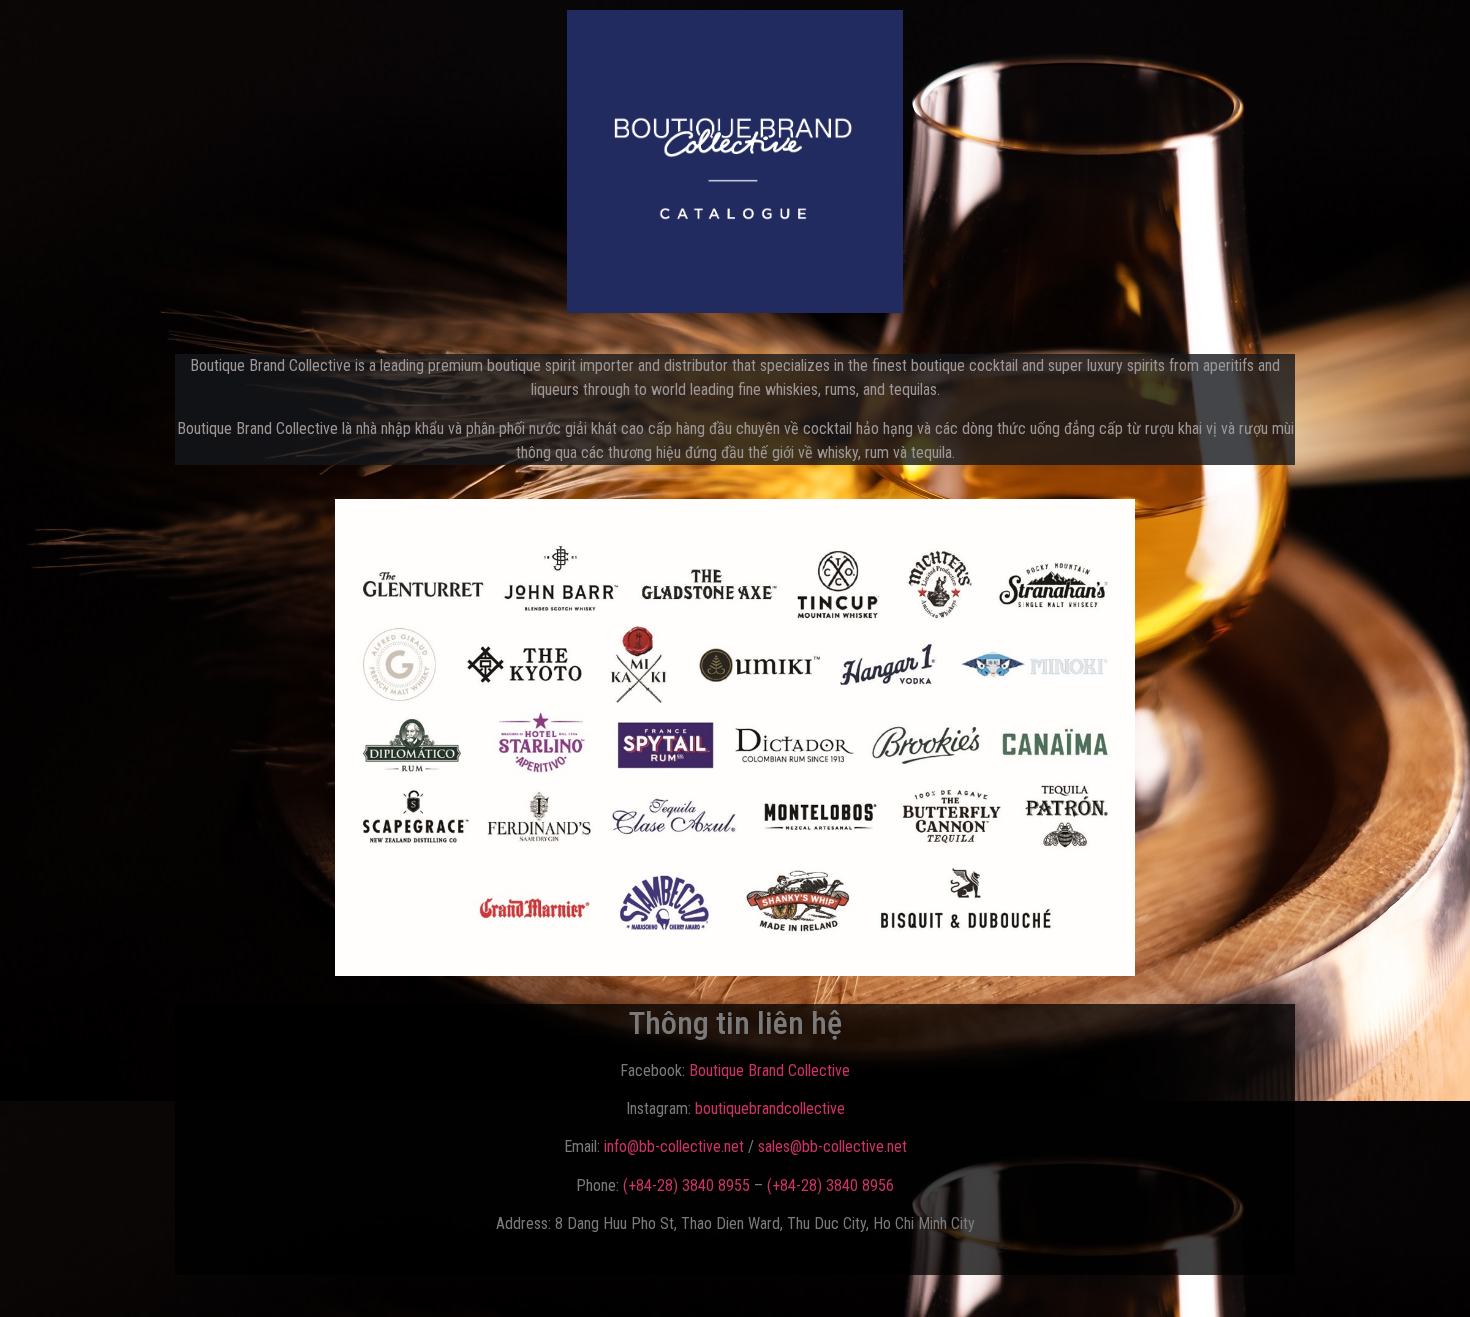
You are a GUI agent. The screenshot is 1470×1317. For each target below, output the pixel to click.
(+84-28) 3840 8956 (830, 1185)
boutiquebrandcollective (770, 1108)
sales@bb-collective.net (832, 1146)
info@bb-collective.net (674, 1146)
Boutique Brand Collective (769, 1070)
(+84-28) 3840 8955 (686, 1185)
